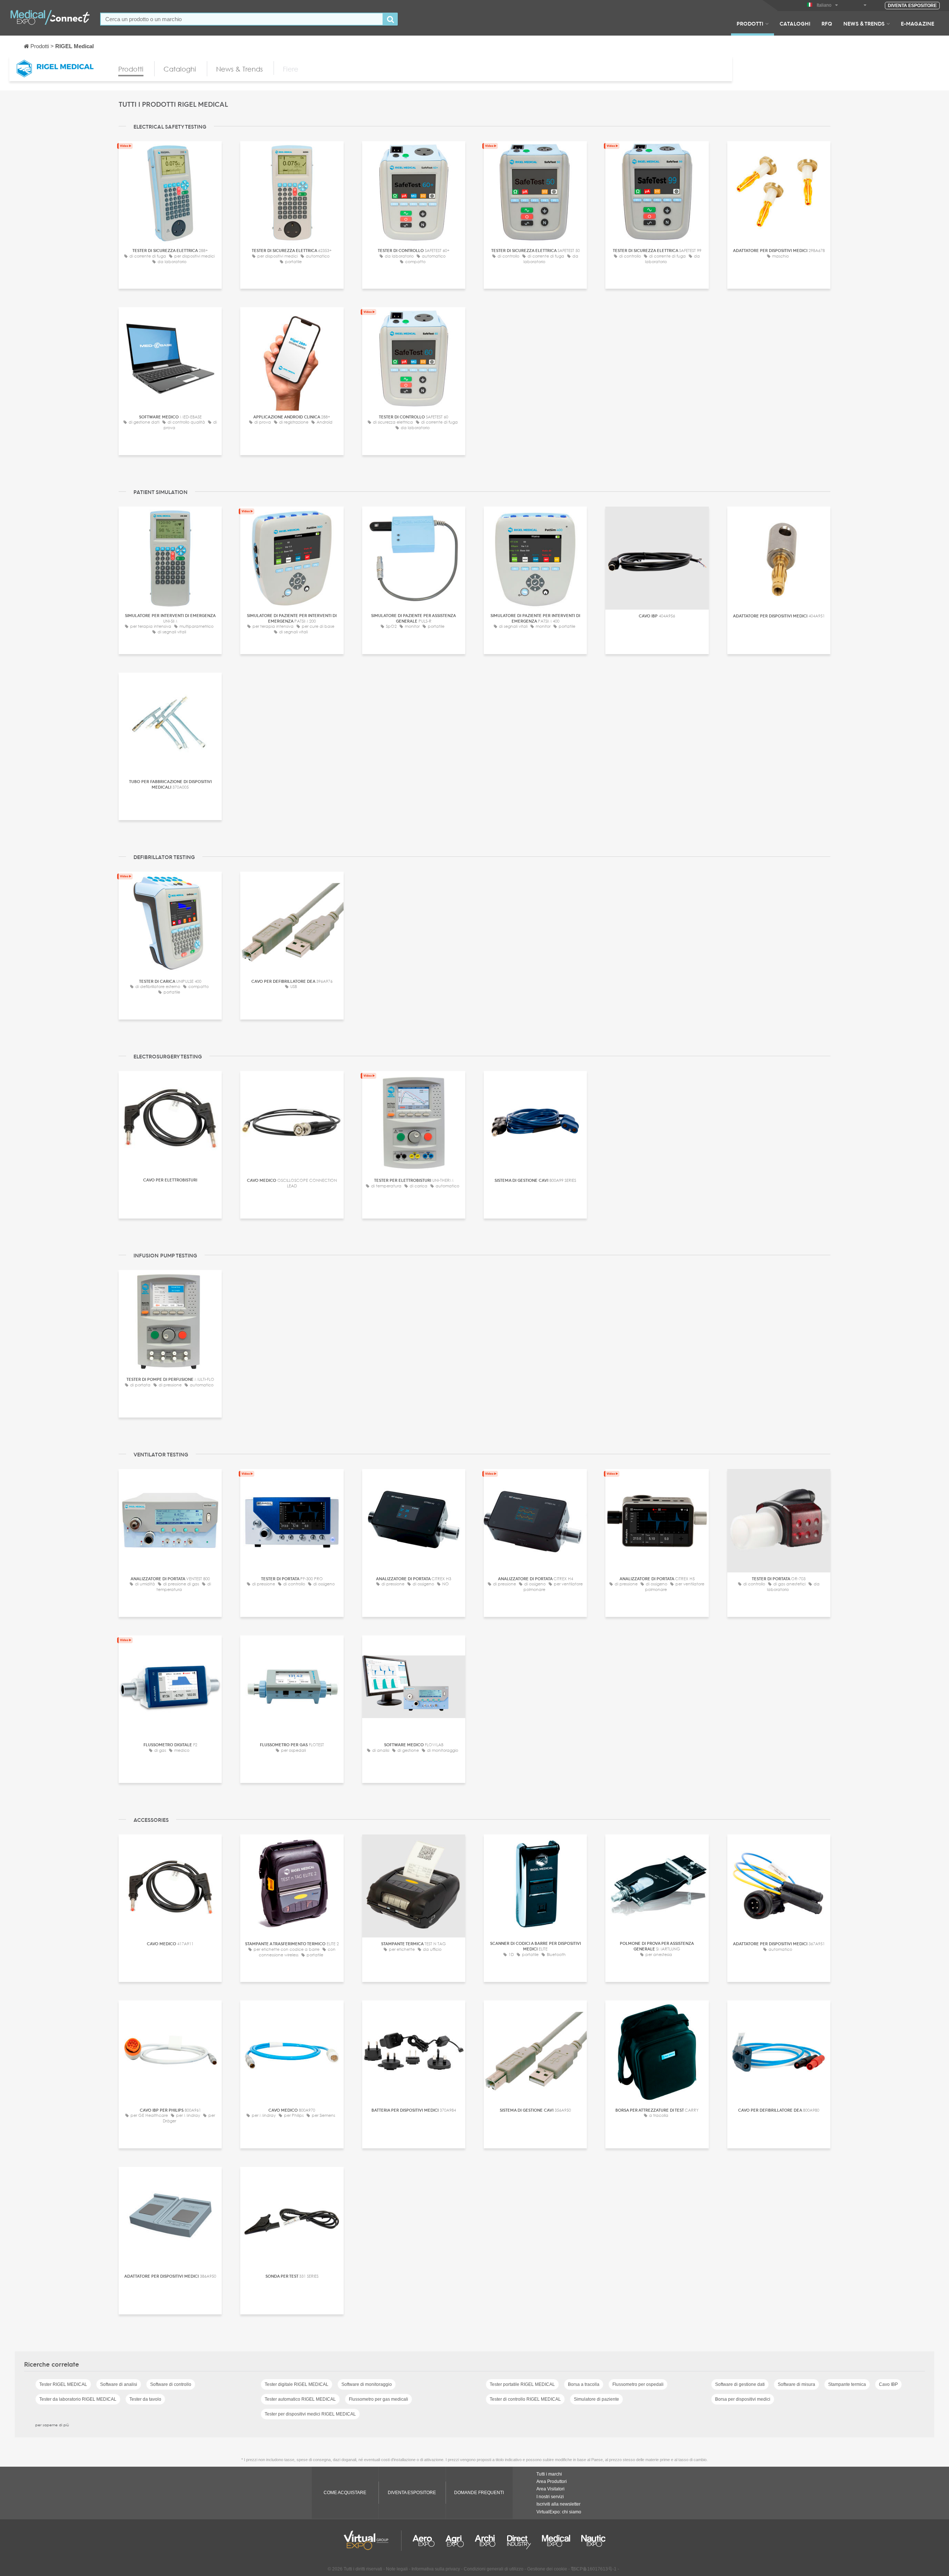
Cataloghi (795, 23)
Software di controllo (171, 2384)
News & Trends (864, 23)
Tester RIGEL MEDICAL (63, 2384)
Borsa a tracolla (584, 2384)
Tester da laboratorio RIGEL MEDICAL (78, 2399)
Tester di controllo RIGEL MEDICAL (525, 2399)
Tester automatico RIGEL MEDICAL (300, 2399)
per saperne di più (52, 2425)
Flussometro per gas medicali (378, 2399)
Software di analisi (119, 2384)
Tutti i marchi (549, 2474)
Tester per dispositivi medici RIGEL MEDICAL (310, 2414)
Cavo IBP (888, 2384)
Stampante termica (847, 2384)
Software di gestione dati (740, 2384)
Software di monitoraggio (367, 2384)
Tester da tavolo (145, 2399)
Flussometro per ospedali (638, 2384)
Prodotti (750, 23)
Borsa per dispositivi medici (743, 2399)
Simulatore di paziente (596, 2399)
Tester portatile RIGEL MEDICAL (522, 2384)
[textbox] (242, 19)
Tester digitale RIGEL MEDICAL (297, 2384)
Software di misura (796, 2384)
